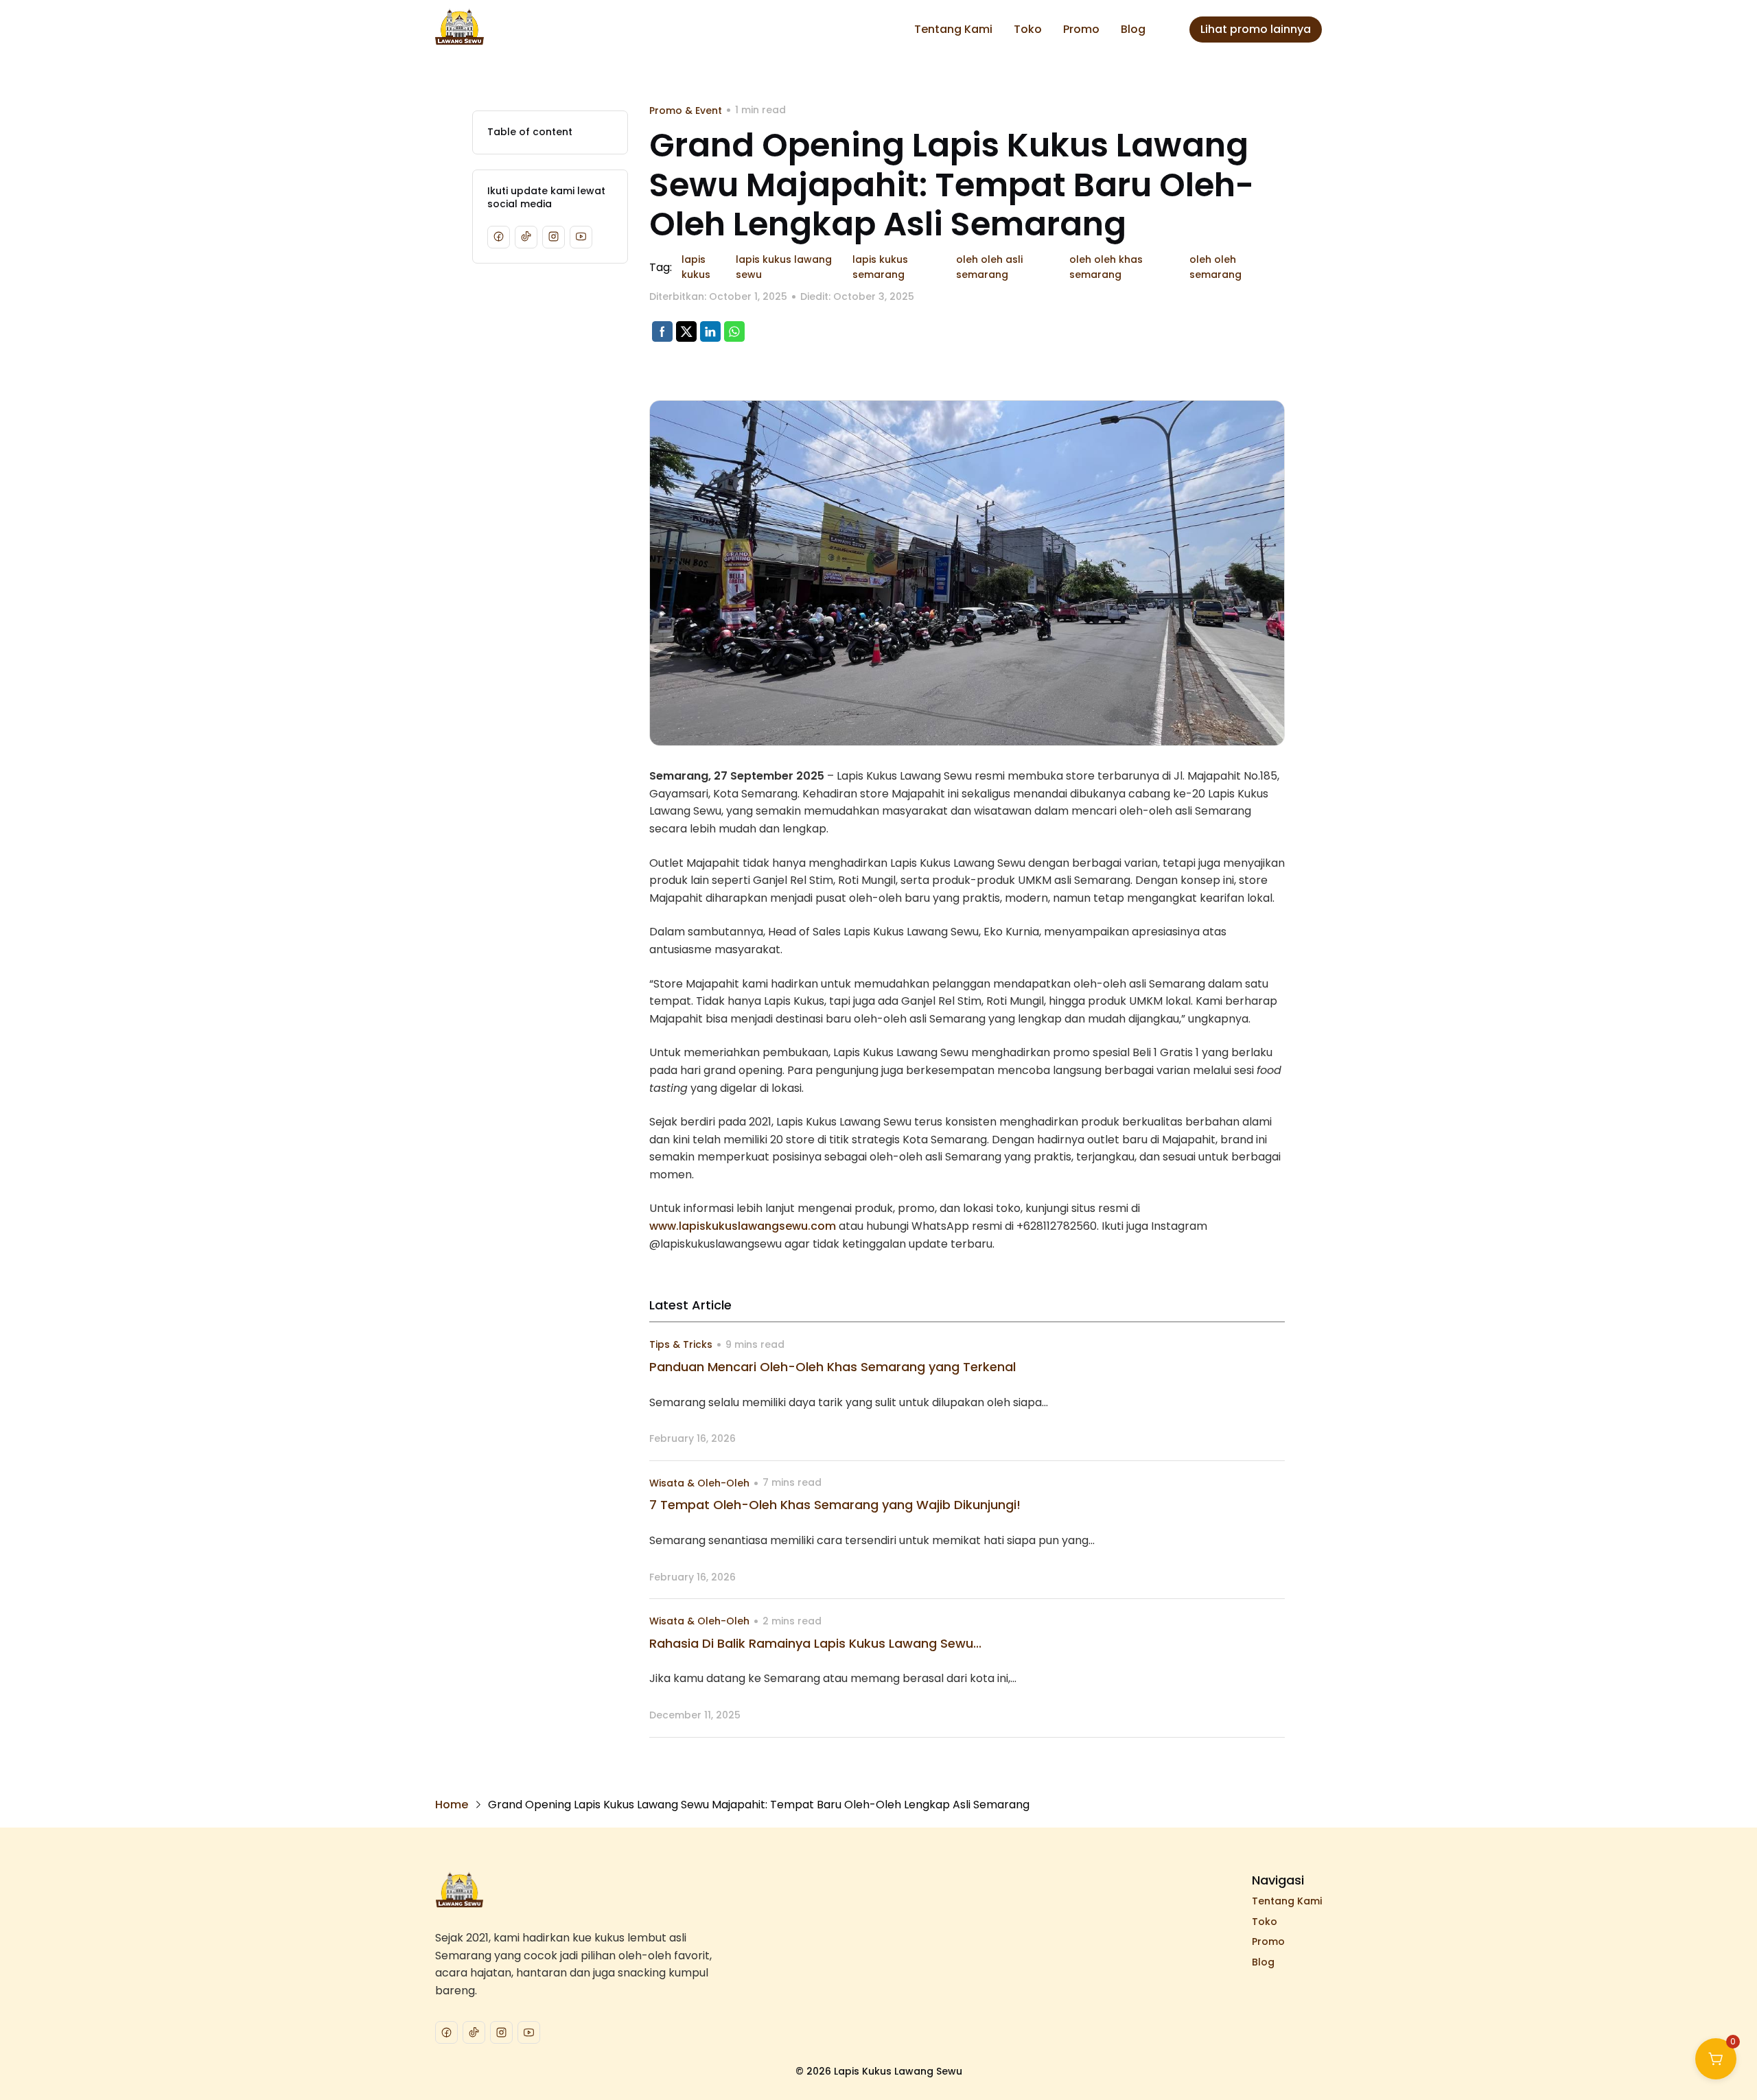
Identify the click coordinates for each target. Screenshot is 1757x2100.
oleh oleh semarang (1215, 267)
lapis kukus (696, 267)
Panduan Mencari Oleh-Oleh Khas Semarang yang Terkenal (833, 1367)
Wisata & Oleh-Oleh (699, 1483)
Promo (1081, 29)
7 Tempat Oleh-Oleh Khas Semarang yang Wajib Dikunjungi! (835, 1505)
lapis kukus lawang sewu (784, 267)
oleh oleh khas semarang (1106, 267)
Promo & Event (686, 110)
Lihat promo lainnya (1256, 29)
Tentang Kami (953, 29)
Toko (1028, 29)
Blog (1133, 29)
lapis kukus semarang (880, 267)
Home (452, 1805)
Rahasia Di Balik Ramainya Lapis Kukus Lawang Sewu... (815, 1643)
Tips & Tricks (681, 1344)
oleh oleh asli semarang (989, 267)
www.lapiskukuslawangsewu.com (743, 1226)
